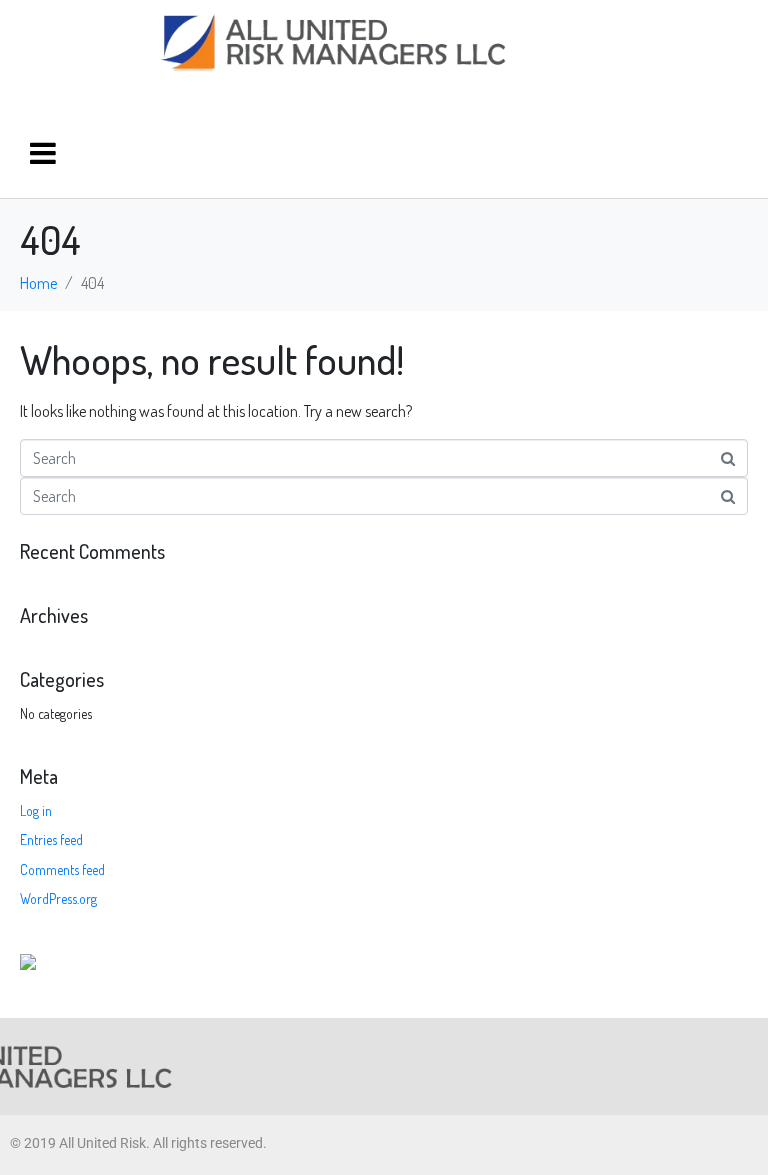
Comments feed (62, 869)
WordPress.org (58, 898)
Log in (36, 810)
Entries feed (51, 839)
